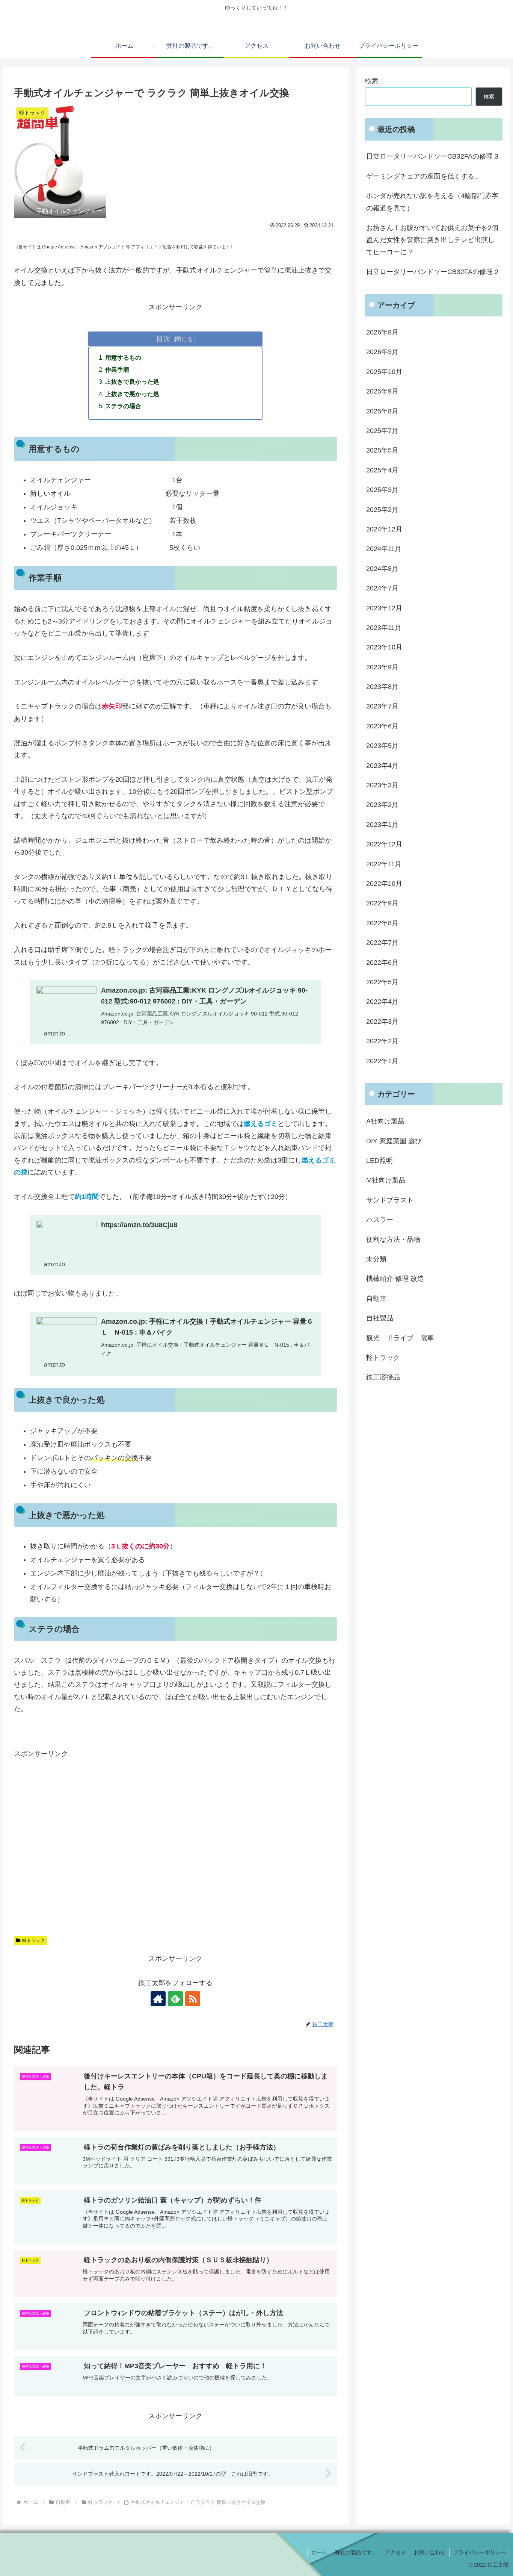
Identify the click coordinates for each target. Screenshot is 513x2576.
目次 (163, 339)
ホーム (319, 2552)
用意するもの (123, 357)
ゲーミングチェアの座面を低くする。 (424, 176)
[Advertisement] (176, 1840)
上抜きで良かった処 (132, 381)
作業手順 (117, 369)
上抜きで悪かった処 (132, 394)
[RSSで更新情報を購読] (193, 1999)
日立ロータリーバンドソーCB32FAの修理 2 (432, 272)
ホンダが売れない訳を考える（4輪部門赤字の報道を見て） (432, 202)
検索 (371, 81)
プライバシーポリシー (480, 2552)
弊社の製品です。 (356, 2552)
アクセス (395, 2552)
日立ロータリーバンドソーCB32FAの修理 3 (432, 156)
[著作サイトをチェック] (158, 1999)
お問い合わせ (430, 2552)
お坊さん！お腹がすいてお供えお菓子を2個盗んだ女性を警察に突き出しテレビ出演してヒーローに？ (432, 240)
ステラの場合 (123, 406)
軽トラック (33, 1940)
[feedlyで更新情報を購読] (175, 1999)
